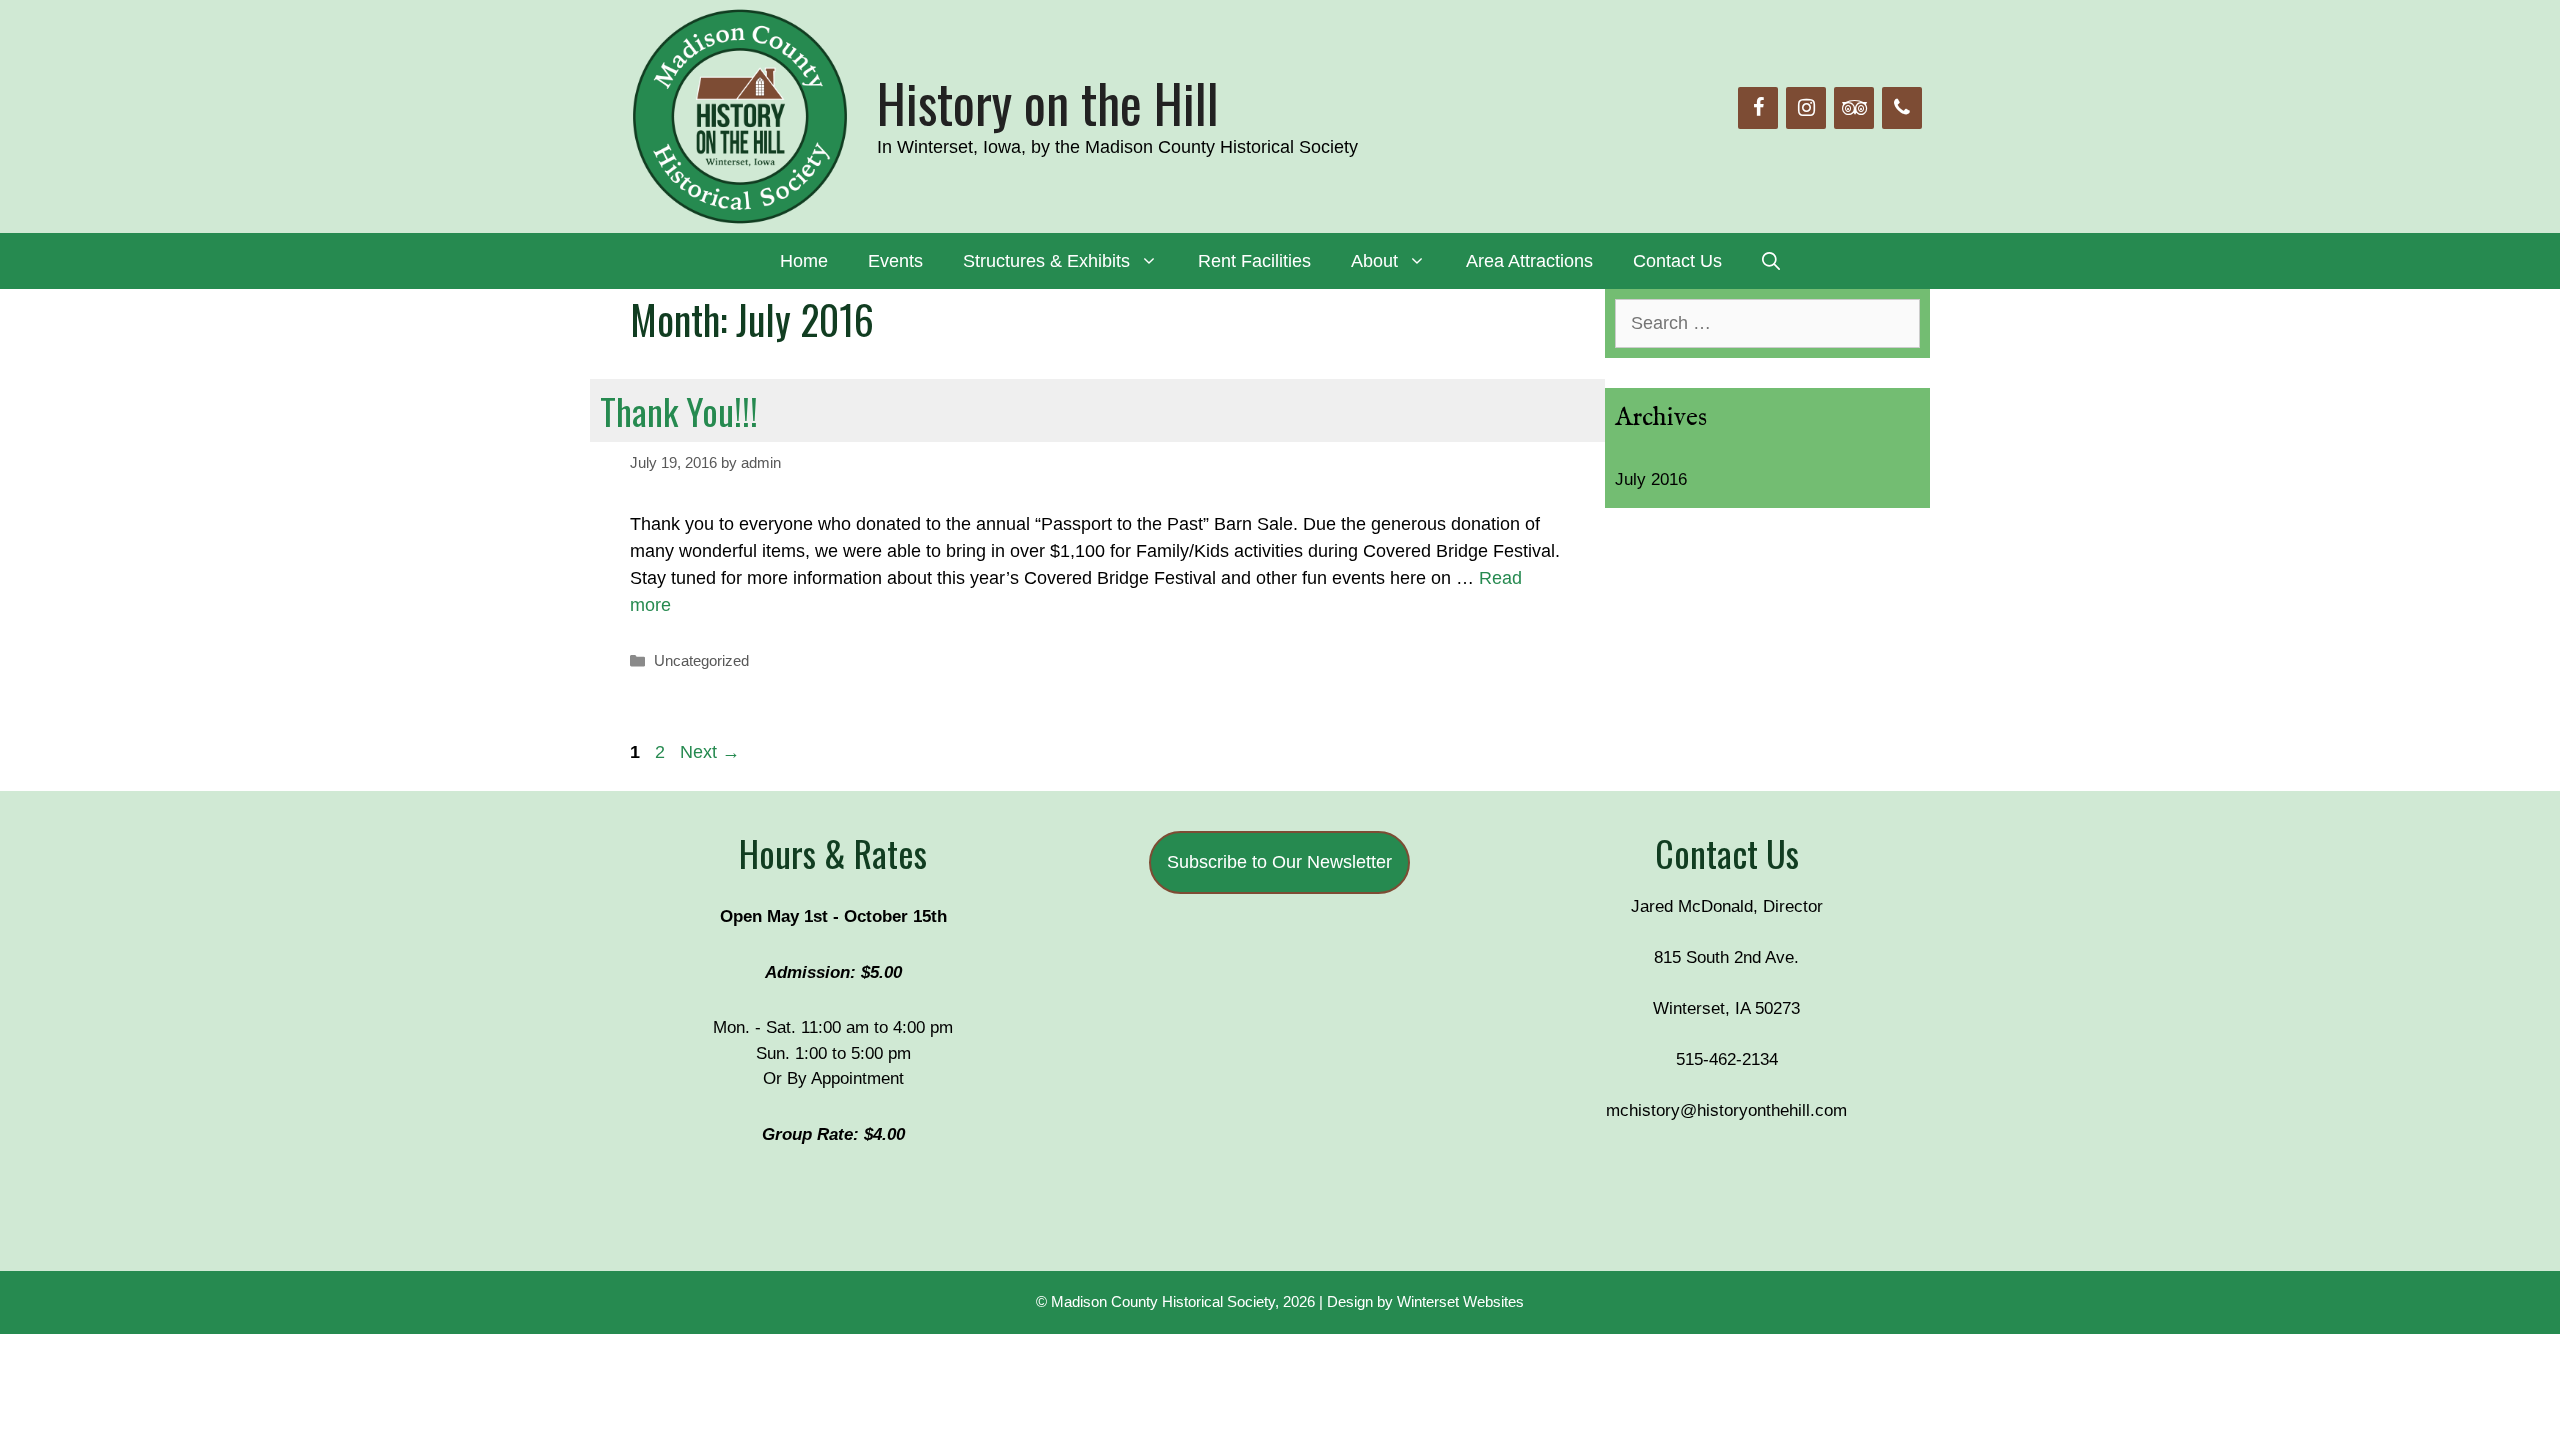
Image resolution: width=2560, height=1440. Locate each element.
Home (804, 261)
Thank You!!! (679, 410)
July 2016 (1651, 479)
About (1374, 261)
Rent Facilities (1254, 261)
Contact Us (1677, 261)
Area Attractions (1529, 261)
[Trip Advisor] (1854, 108)
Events (895, 261)
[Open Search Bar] (1771, 261)
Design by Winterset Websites (1425, 1301)
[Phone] (1902, 108)
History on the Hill (1048, 102)
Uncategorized (701, 660)
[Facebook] (1758, 108)
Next (710, 752)
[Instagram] (1806, 108)
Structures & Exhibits (1046, 261)
